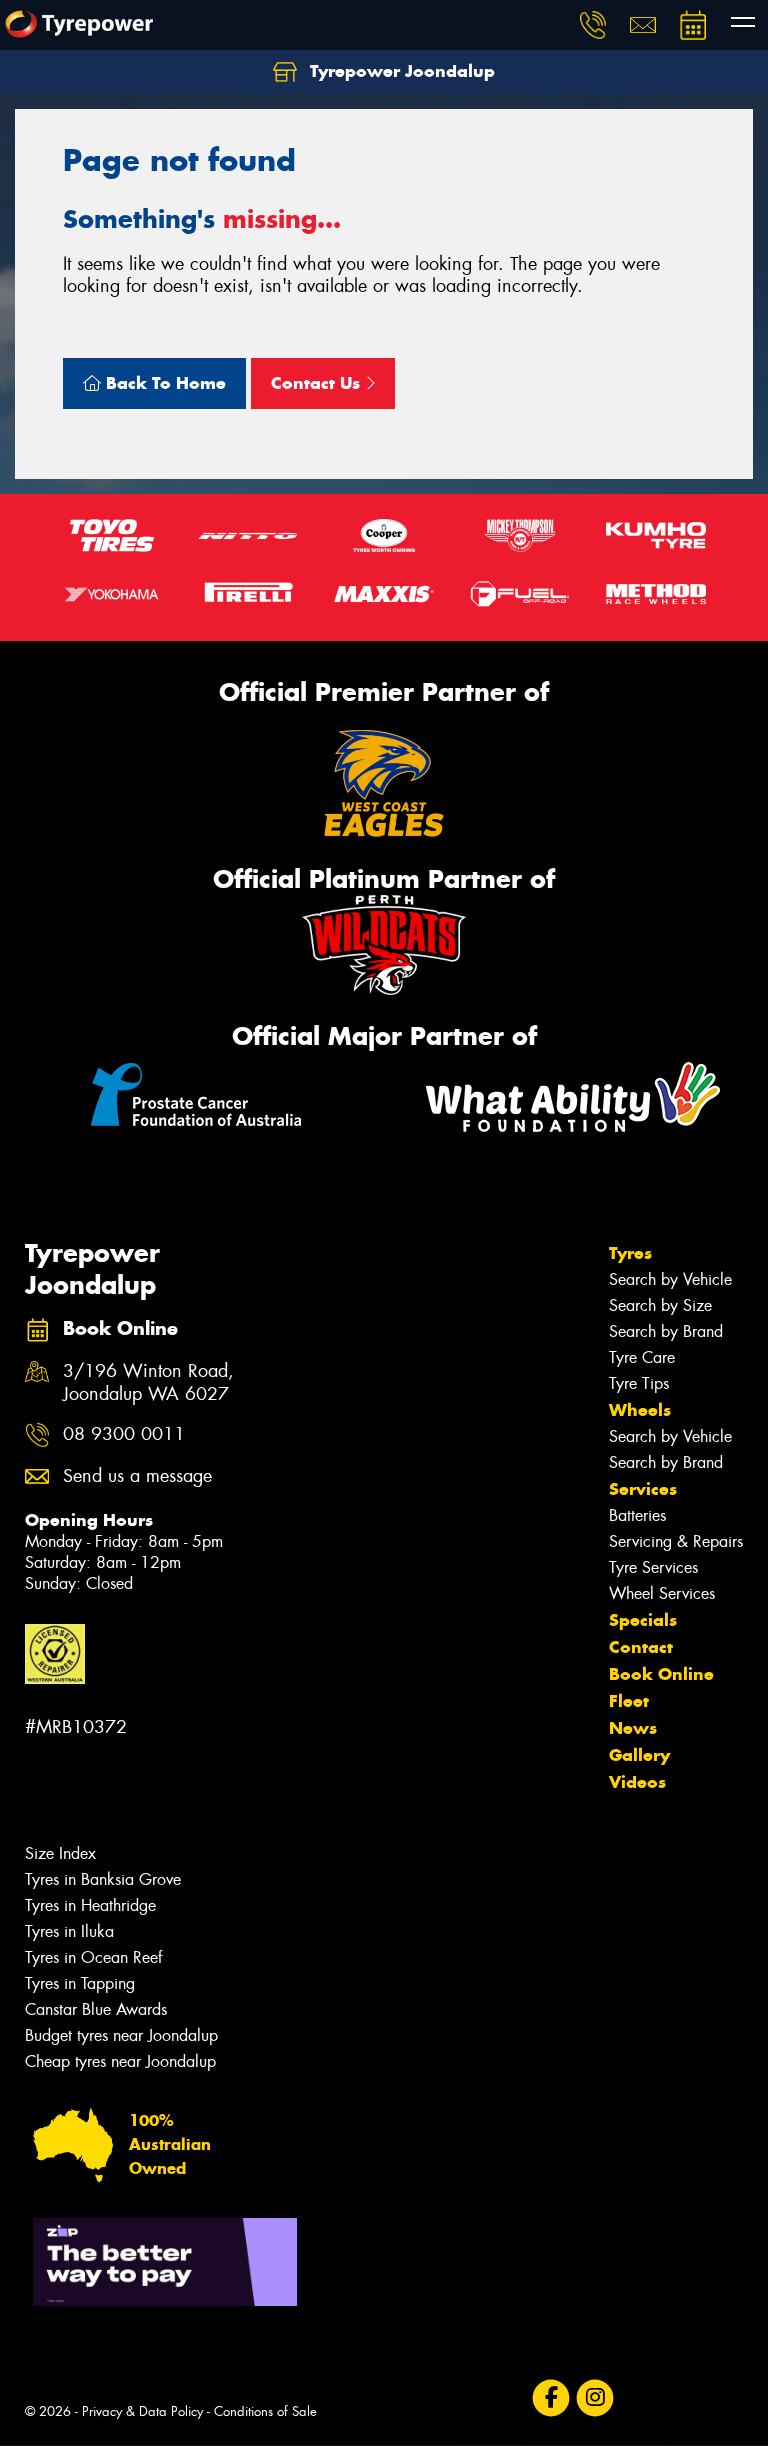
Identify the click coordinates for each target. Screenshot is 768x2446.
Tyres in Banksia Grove (103, 1879)
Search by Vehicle (670, 1279)
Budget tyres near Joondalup (121, 2035)
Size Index (60, 1853)
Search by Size (660, 1305)
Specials (643, 1620)
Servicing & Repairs (676, 1541)
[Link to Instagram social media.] (594, 2398)
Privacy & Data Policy (142, 2411)
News (633, 1728)
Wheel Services (662, 1593)
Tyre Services (653, 1567)
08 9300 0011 (124, 1434)
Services (643, 1489)
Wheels (640, 1410)
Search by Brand (666, 1331)
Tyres (630, 1253)
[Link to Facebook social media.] (550, 2398)
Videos (637, 1782)
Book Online (661, 1674)
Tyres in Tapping (80, 1983)
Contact (641, 1647)
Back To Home (163, 383)
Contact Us (318, 383)
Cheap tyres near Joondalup (120, 2061)
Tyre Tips (639, 1383)
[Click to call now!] (593, 25)
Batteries (637, 1515)
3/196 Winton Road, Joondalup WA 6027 (148, 1383)
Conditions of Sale (265, 2411)
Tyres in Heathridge (90, 1905)
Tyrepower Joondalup (400, 71)
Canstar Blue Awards (96, 2009)
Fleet (629, 1701)
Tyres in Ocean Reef (93, 1957)
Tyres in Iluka (69, 1931)
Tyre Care (642, 1357)
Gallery (639, 1755)
